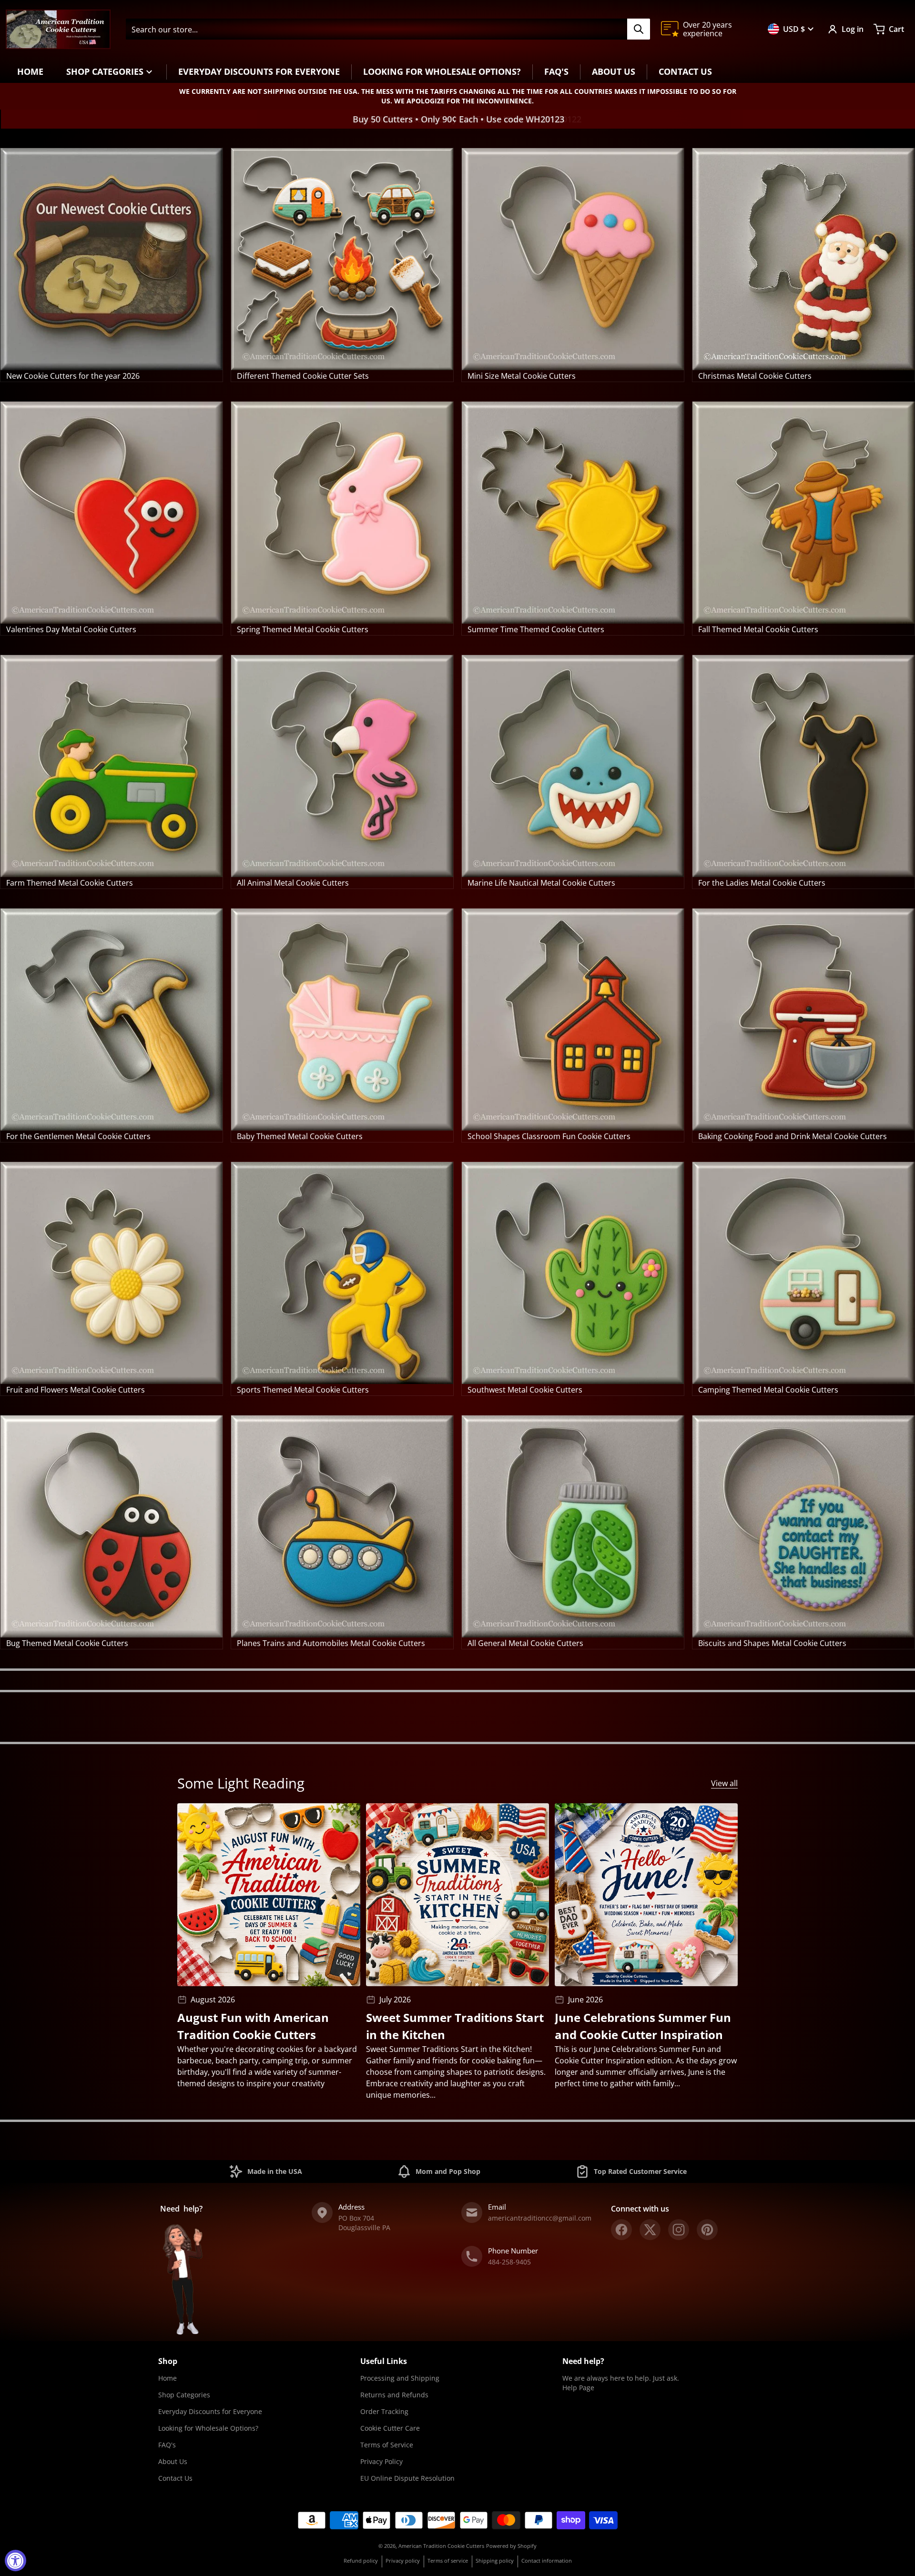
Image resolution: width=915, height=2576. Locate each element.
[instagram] (679, 2230)
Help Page (578, 2388)
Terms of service (448, 2561)
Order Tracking (384, 2411)
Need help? (583, 2361)
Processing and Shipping (400, 2378)
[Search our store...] (639, 29)
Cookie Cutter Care (390, 2428)
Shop (168, 2361)
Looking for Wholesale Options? (208, 2428)
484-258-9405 (509, 2262)
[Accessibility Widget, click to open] (15, 2561)
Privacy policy (403, 2561)
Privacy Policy (381, 2461)
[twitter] (650, 2230)
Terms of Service (387, 2445)
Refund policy (361, 2561)
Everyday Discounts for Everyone (210, 2411)
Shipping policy (495, 2561)
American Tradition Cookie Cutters (441, 2546)
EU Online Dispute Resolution (407, 2478)
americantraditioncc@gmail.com (540, 2218)
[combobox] (388, 29)
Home (168, 2378)
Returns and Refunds (394, 2395)
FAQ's (167, 2445)
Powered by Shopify (511, 2546)
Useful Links (384, 2361)
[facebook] (621, 2230)
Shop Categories (184, 2395)
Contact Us (175, 2478)
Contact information (547, 2561)
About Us (173, 2461)
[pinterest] (707, 2230)
